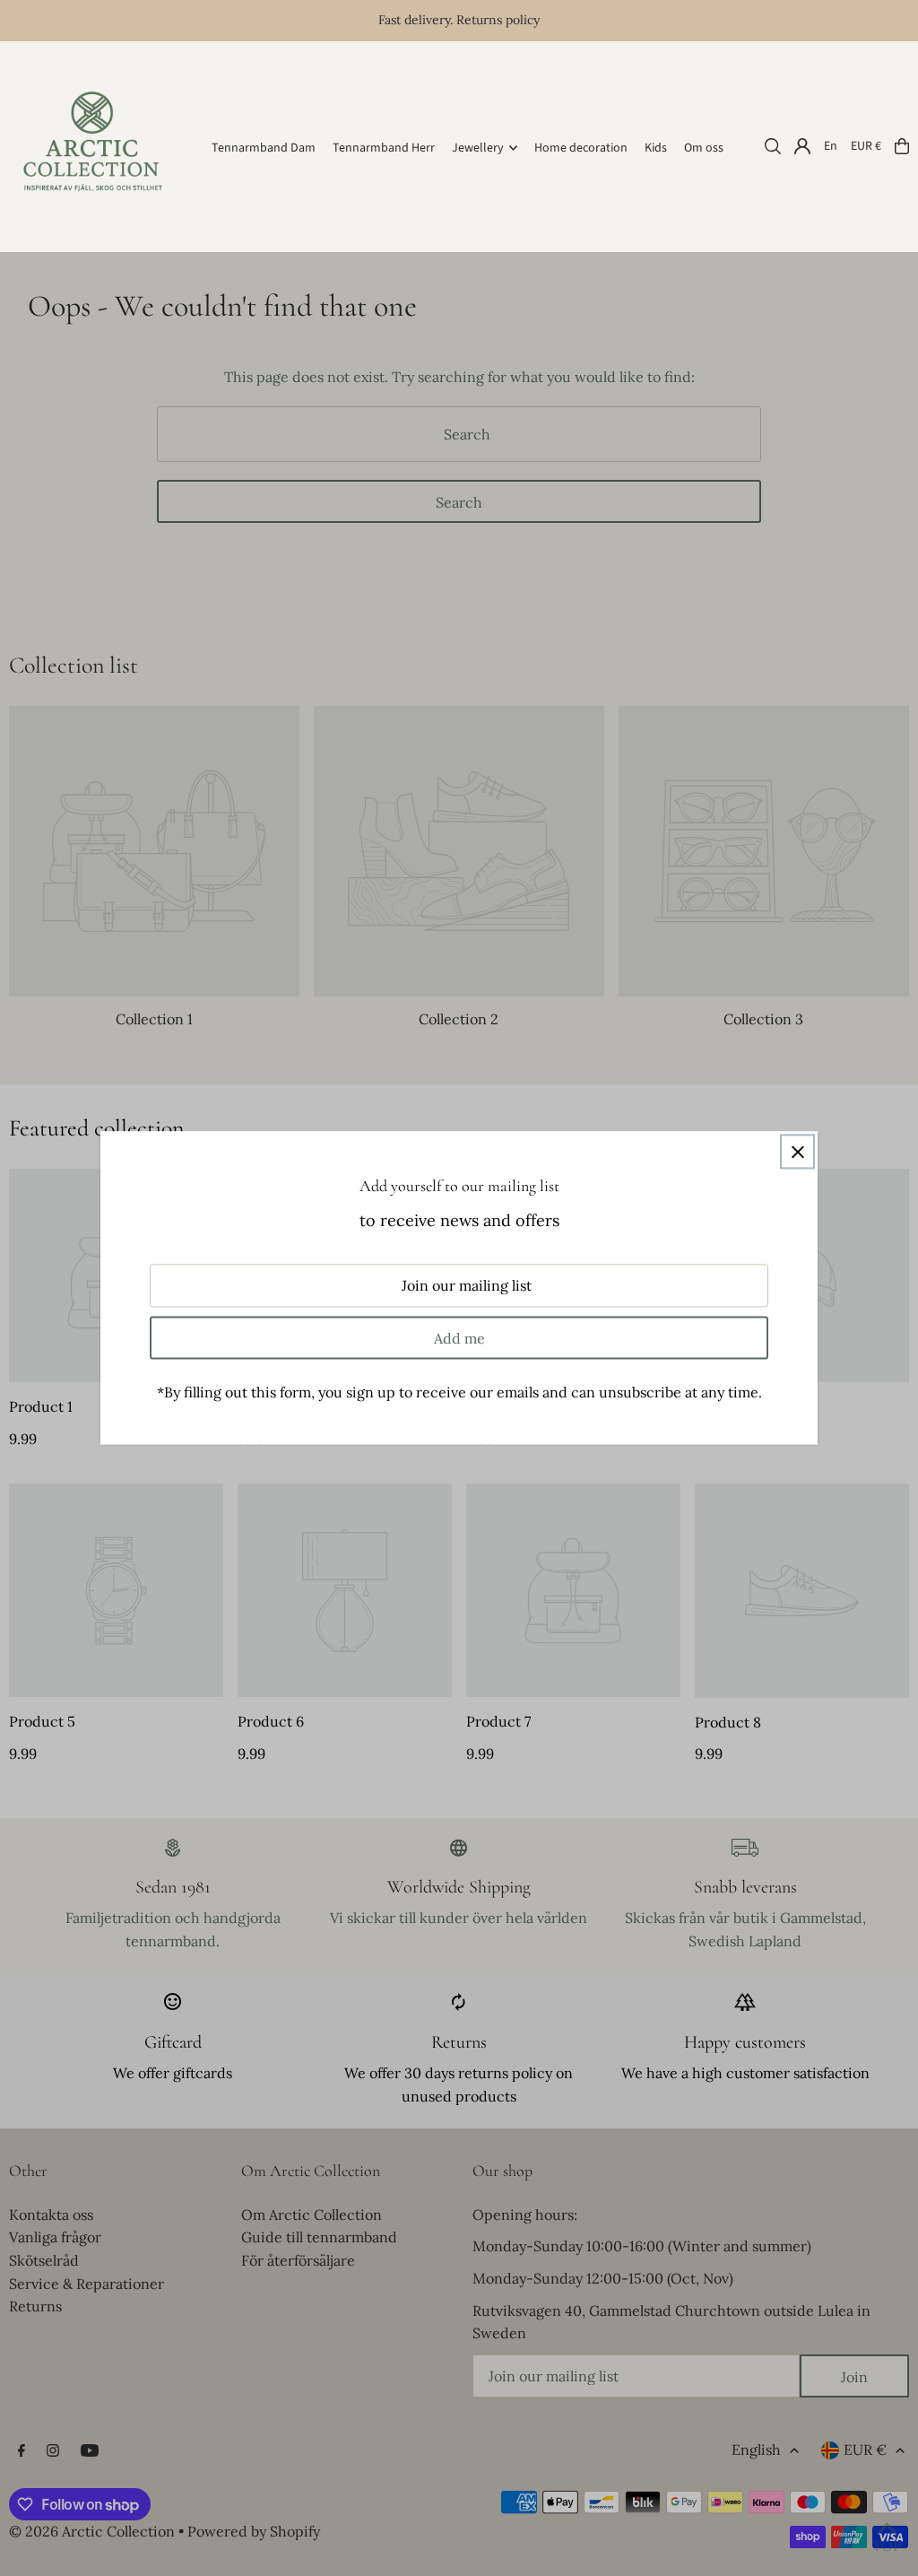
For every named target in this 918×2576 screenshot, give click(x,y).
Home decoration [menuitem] (581, 148)
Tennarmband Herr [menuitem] (384, 148)
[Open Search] (773, 146)
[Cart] (902, 146)
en (831, 146)
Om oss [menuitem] (704, 148)
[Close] (797, 1151)
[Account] (802, 146)
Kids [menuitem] (656, 148)
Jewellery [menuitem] (478, 148)
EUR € (866, 146)
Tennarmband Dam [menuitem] (264, 148)
